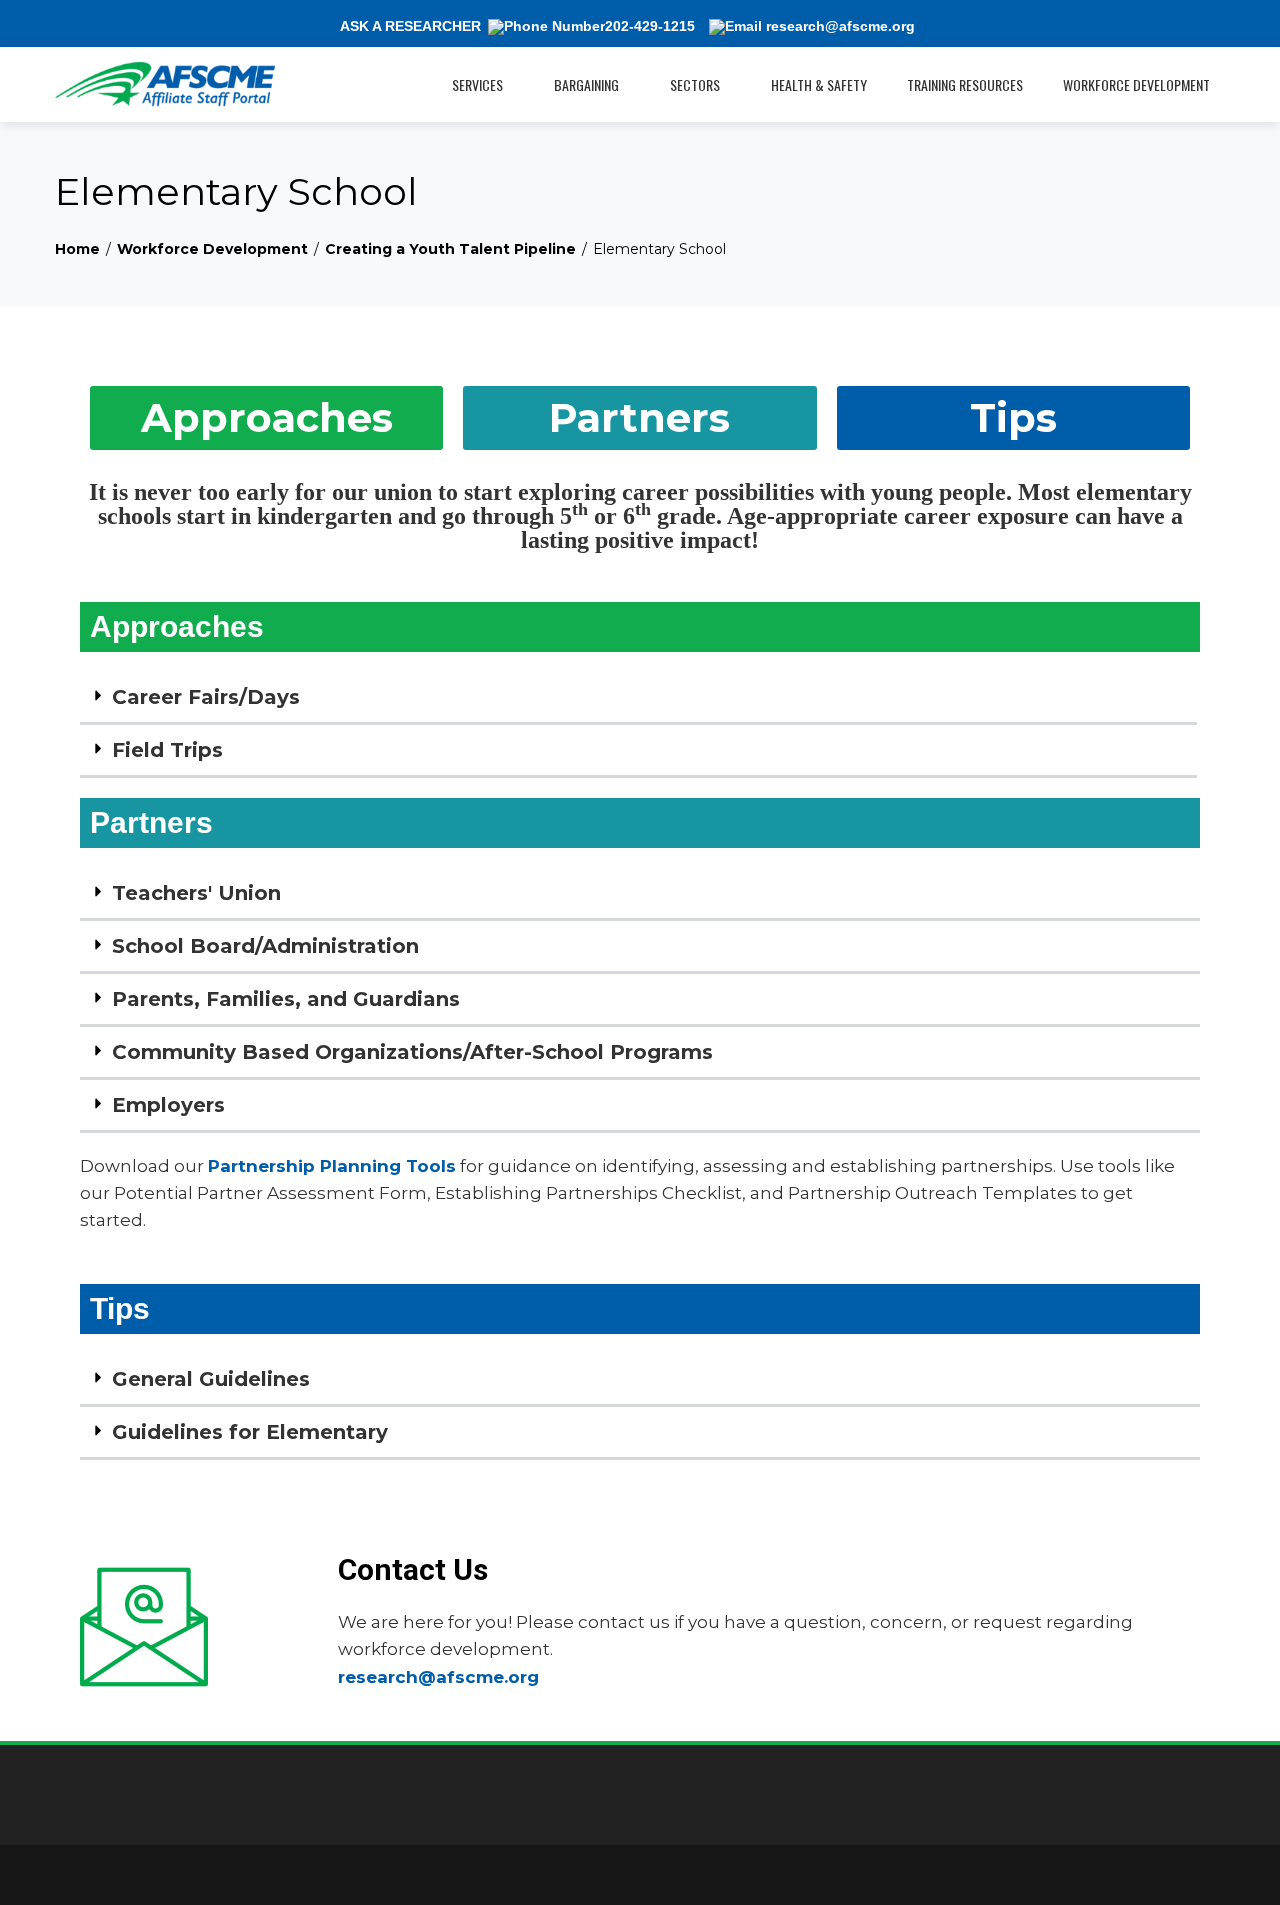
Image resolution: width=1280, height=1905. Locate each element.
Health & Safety (819, 84)
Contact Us (413, 1569)
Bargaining (586, 84)
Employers (168, 1105)
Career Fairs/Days (206, 697)
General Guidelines (211, 1379)
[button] (638, 698)
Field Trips (167, 750)
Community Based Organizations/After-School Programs (412, 1052)
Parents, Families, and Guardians (286, 999)
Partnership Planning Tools (332, 1166)
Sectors (695, 84)
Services (477, 84)
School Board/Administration (265, 946)
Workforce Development (1136, 84)
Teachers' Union (196, 893)
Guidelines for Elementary (250, 1432)
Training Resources (965, 84)
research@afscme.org (438, 1677)
